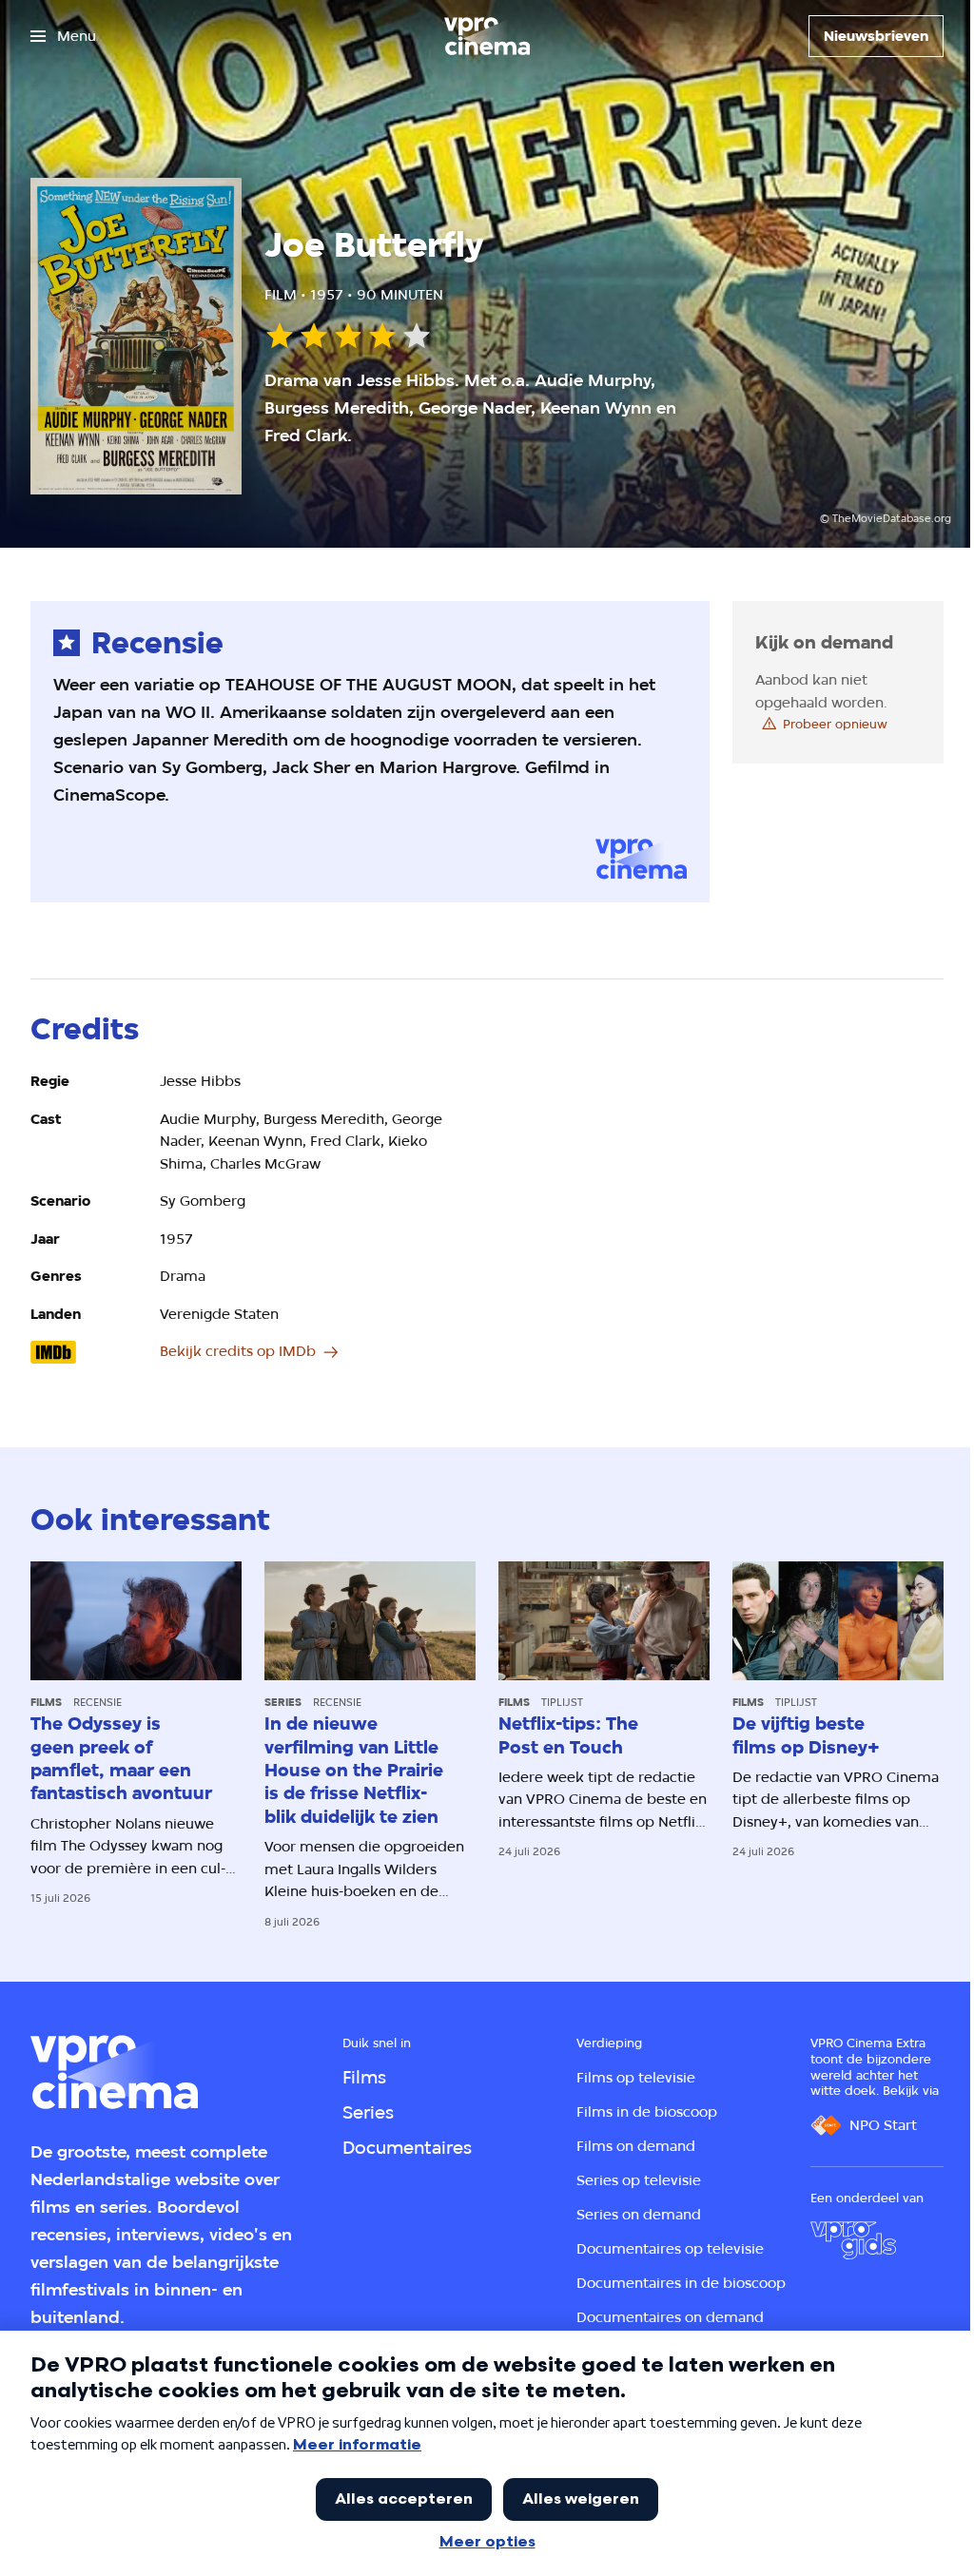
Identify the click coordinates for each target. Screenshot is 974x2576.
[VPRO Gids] (853, 2240)
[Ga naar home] (487, 36)
